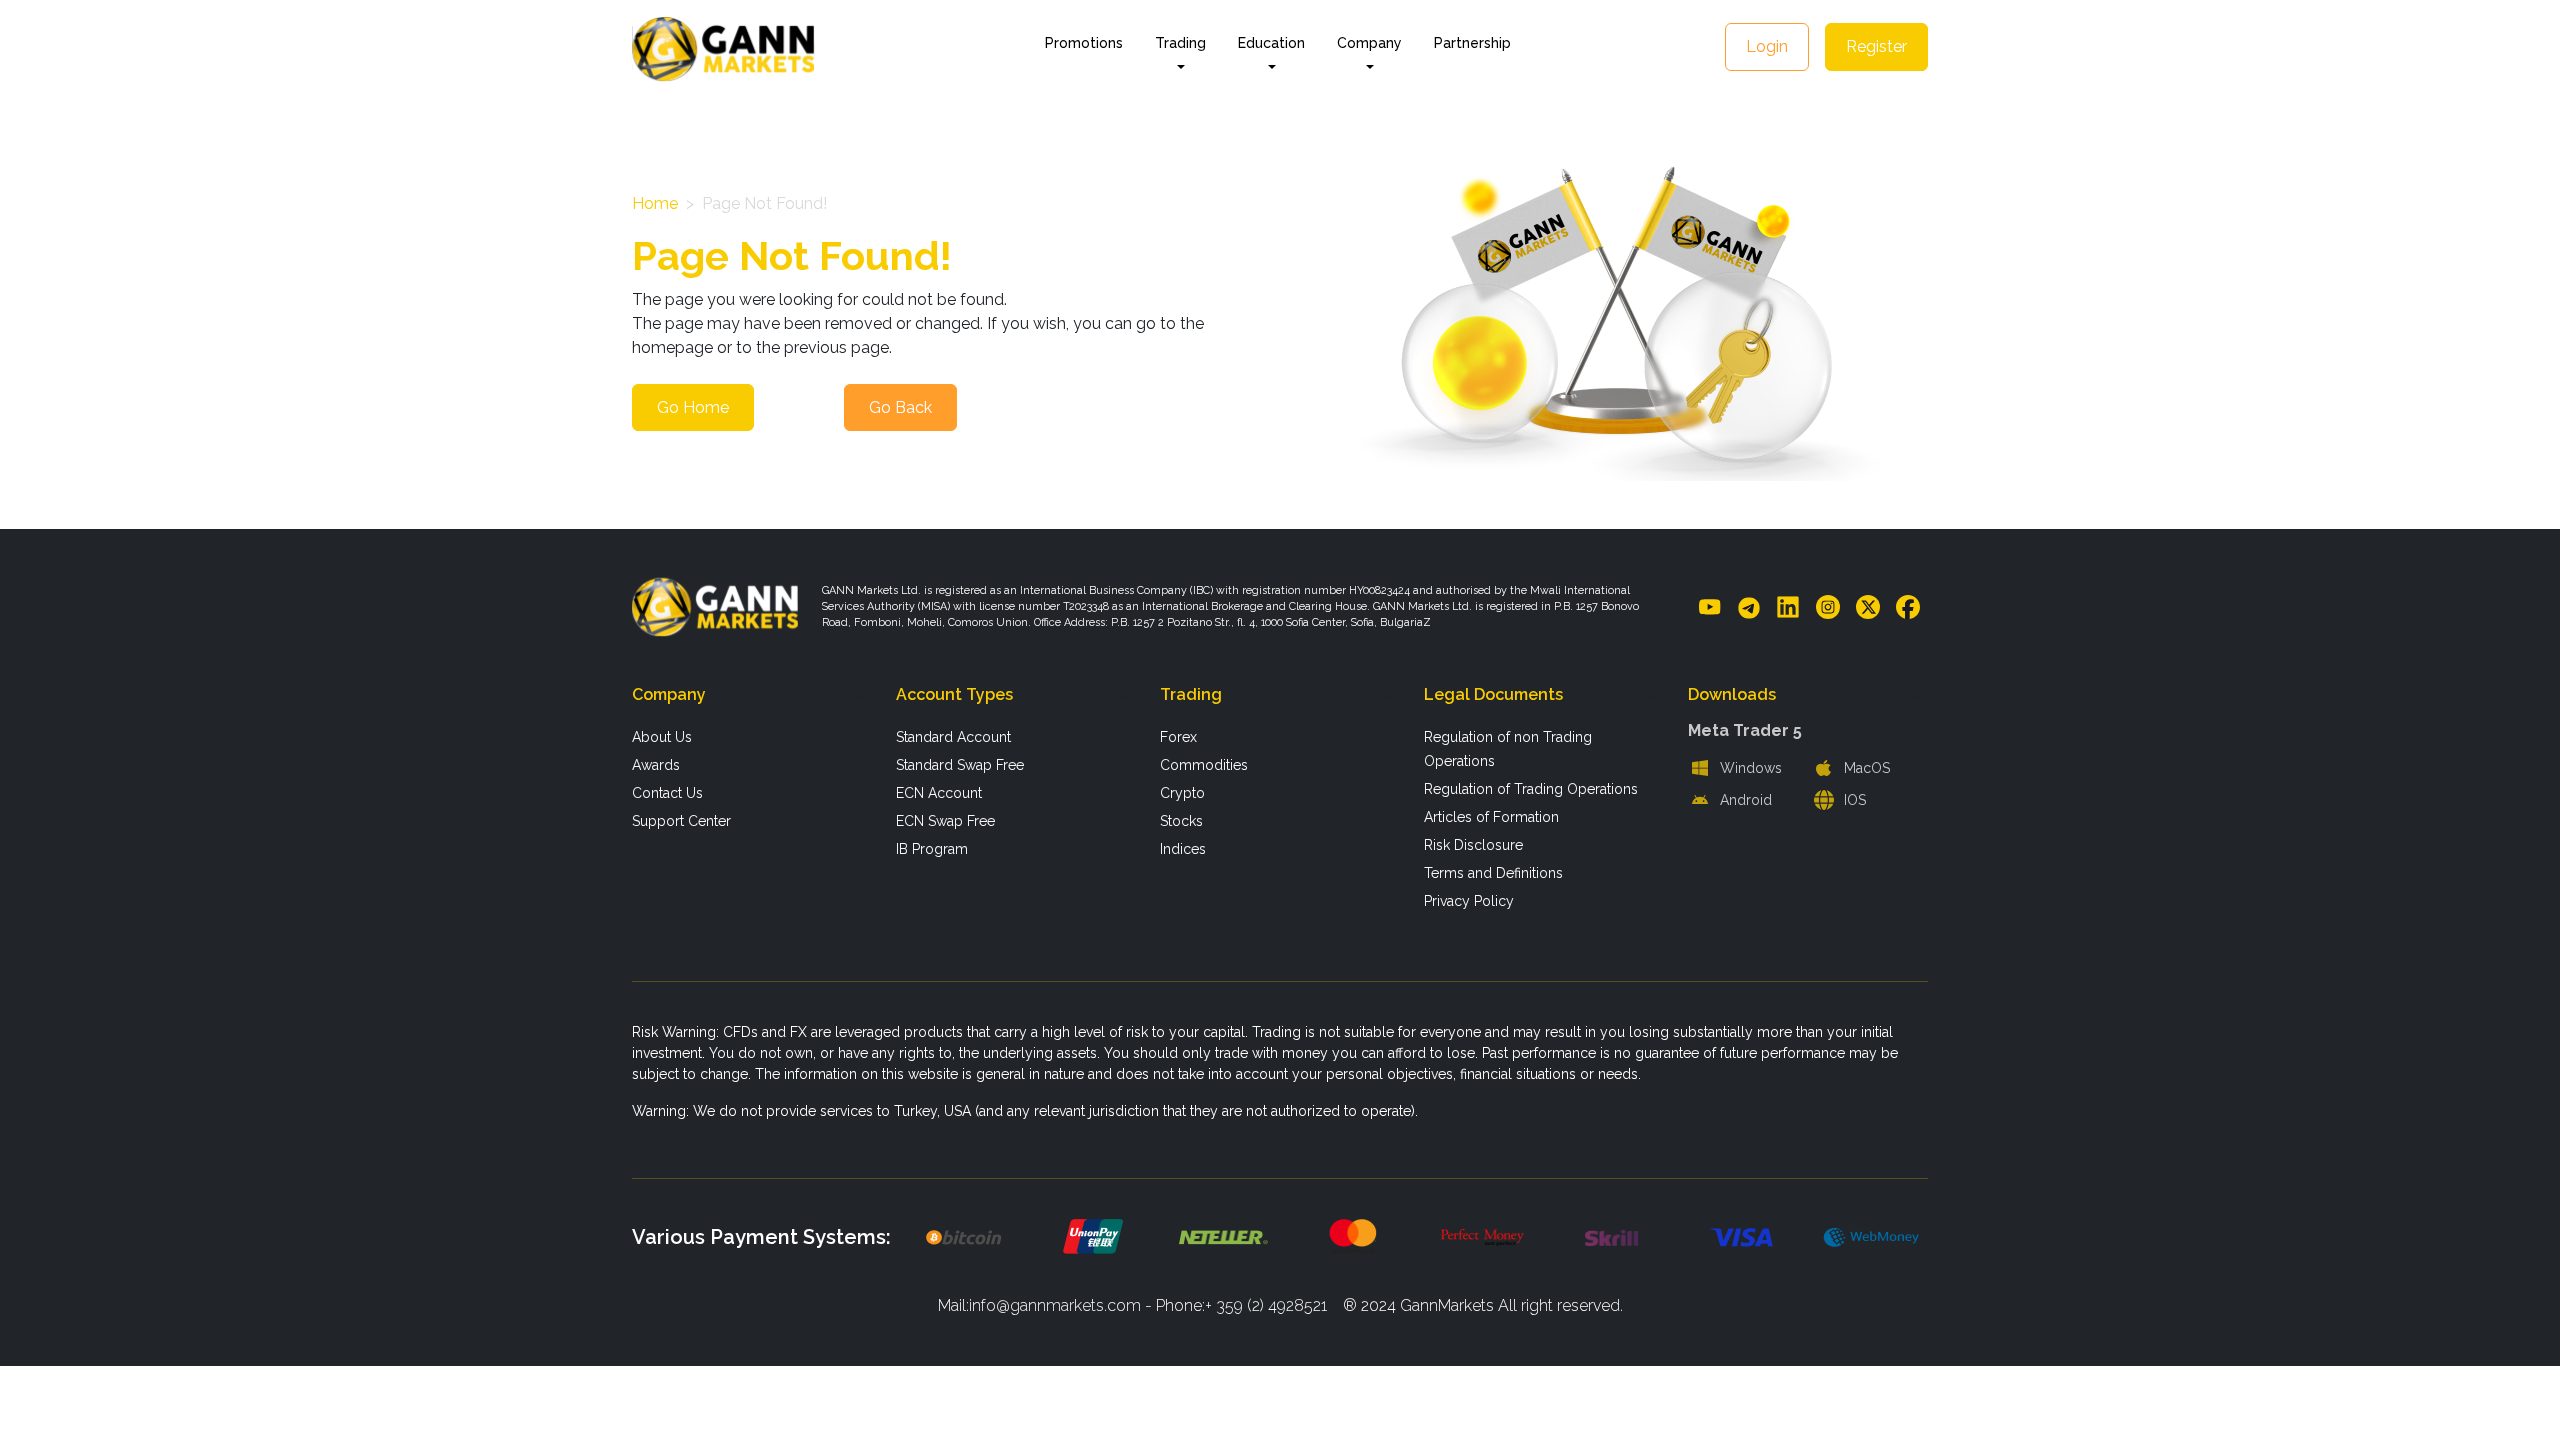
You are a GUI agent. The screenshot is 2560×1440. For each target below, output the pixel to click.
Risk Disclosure (1473, 845)
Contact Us (667, 793)
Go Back (900, 407)
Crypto (1182, 793)
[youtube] (1710, 605)
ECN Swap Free (945, 821)
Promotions (1084, 43)
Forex (1178, 737)
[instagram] (1828, 605)
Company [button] (1369, 43)
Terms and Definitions (1493, 873)
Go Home (693, 407)
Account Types (954, 694)
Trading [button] (1180, 43)
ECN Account (939, 793)
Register (1876, 46)
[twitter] (1868, 605)
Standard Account (953, 737)
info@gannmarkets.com (1055, 1305)
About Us (662, 737)
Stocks (1181, 821)
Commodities (1204, 765)
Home (655, 203)
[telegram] (1749, 606)
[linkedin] (1788, 605)
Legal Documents (1493, 694)
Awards (656, 765)
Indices (1183, 849)
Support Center (681, 821)
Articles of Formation (1491, 817)
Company (669, 694)
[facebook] (1908, 605)
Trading (1191, 694)
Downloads (1732, 694)
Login (1767, 46)
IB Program (932, 849)
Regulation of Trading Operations (1531, 789)
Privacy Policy (1469, 901)
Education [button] (1271, 43)
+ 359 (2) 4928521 (1266, 1305)
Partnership (1472, 43)
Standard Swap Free (960, 765)
